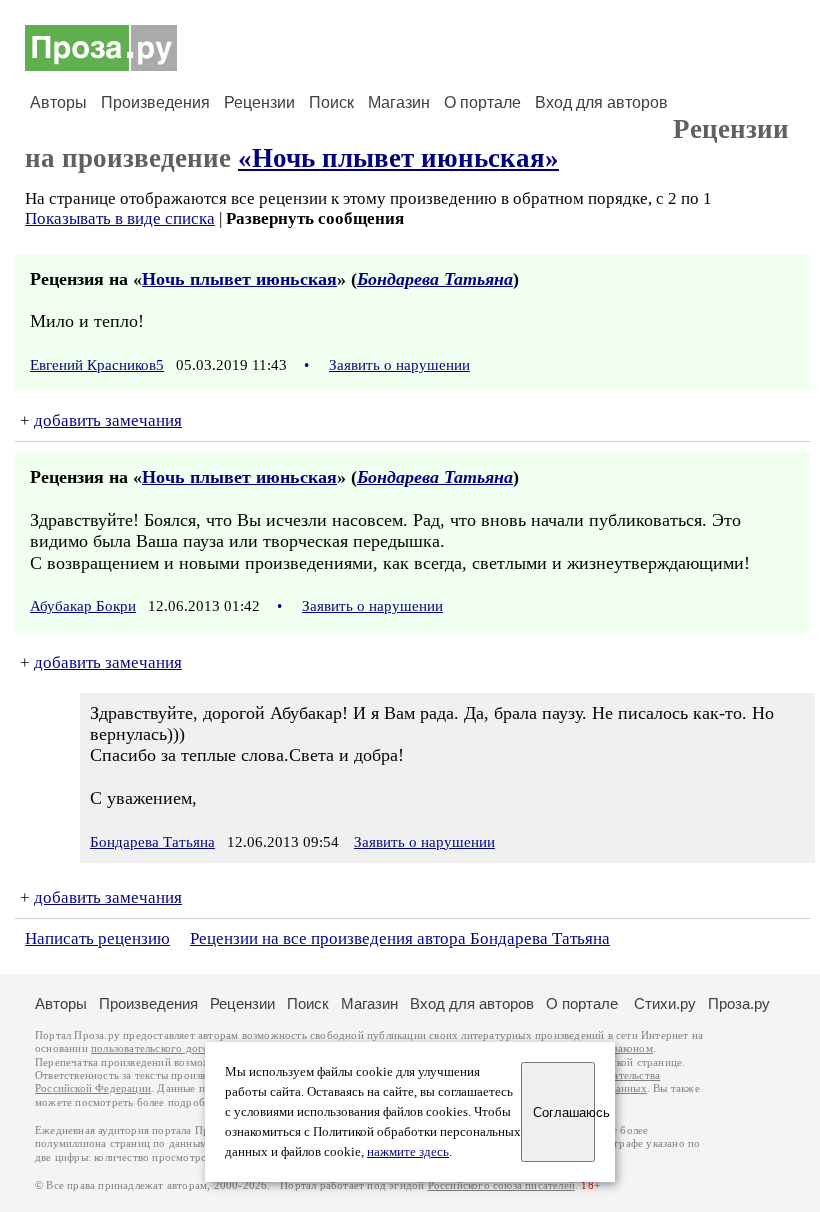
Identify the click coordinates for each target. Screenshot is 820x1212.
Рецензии (259, 102)
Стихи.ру (665, 1003)
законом (632, 1048)
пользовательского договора (161, 1048)
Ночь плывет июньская (239, 279)
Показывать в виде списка (120, 218)
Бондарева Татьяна (435, 279)
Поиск (331, 102)
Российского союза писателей (501, 1185)
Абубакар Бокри (83, 606)
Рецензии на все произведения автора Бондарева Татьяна (400, 938)
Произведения (155, 102)
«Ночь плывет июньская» (398, 158)
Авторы (58, 102)
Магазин (399, 102)
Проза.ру (739, 1003)
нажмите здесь (408, 1152)
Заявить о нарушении (399, 365)
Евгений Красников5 (97, 365)
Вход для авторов (601, 102)
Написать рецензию (97, 938)
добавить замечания (108, 420)
